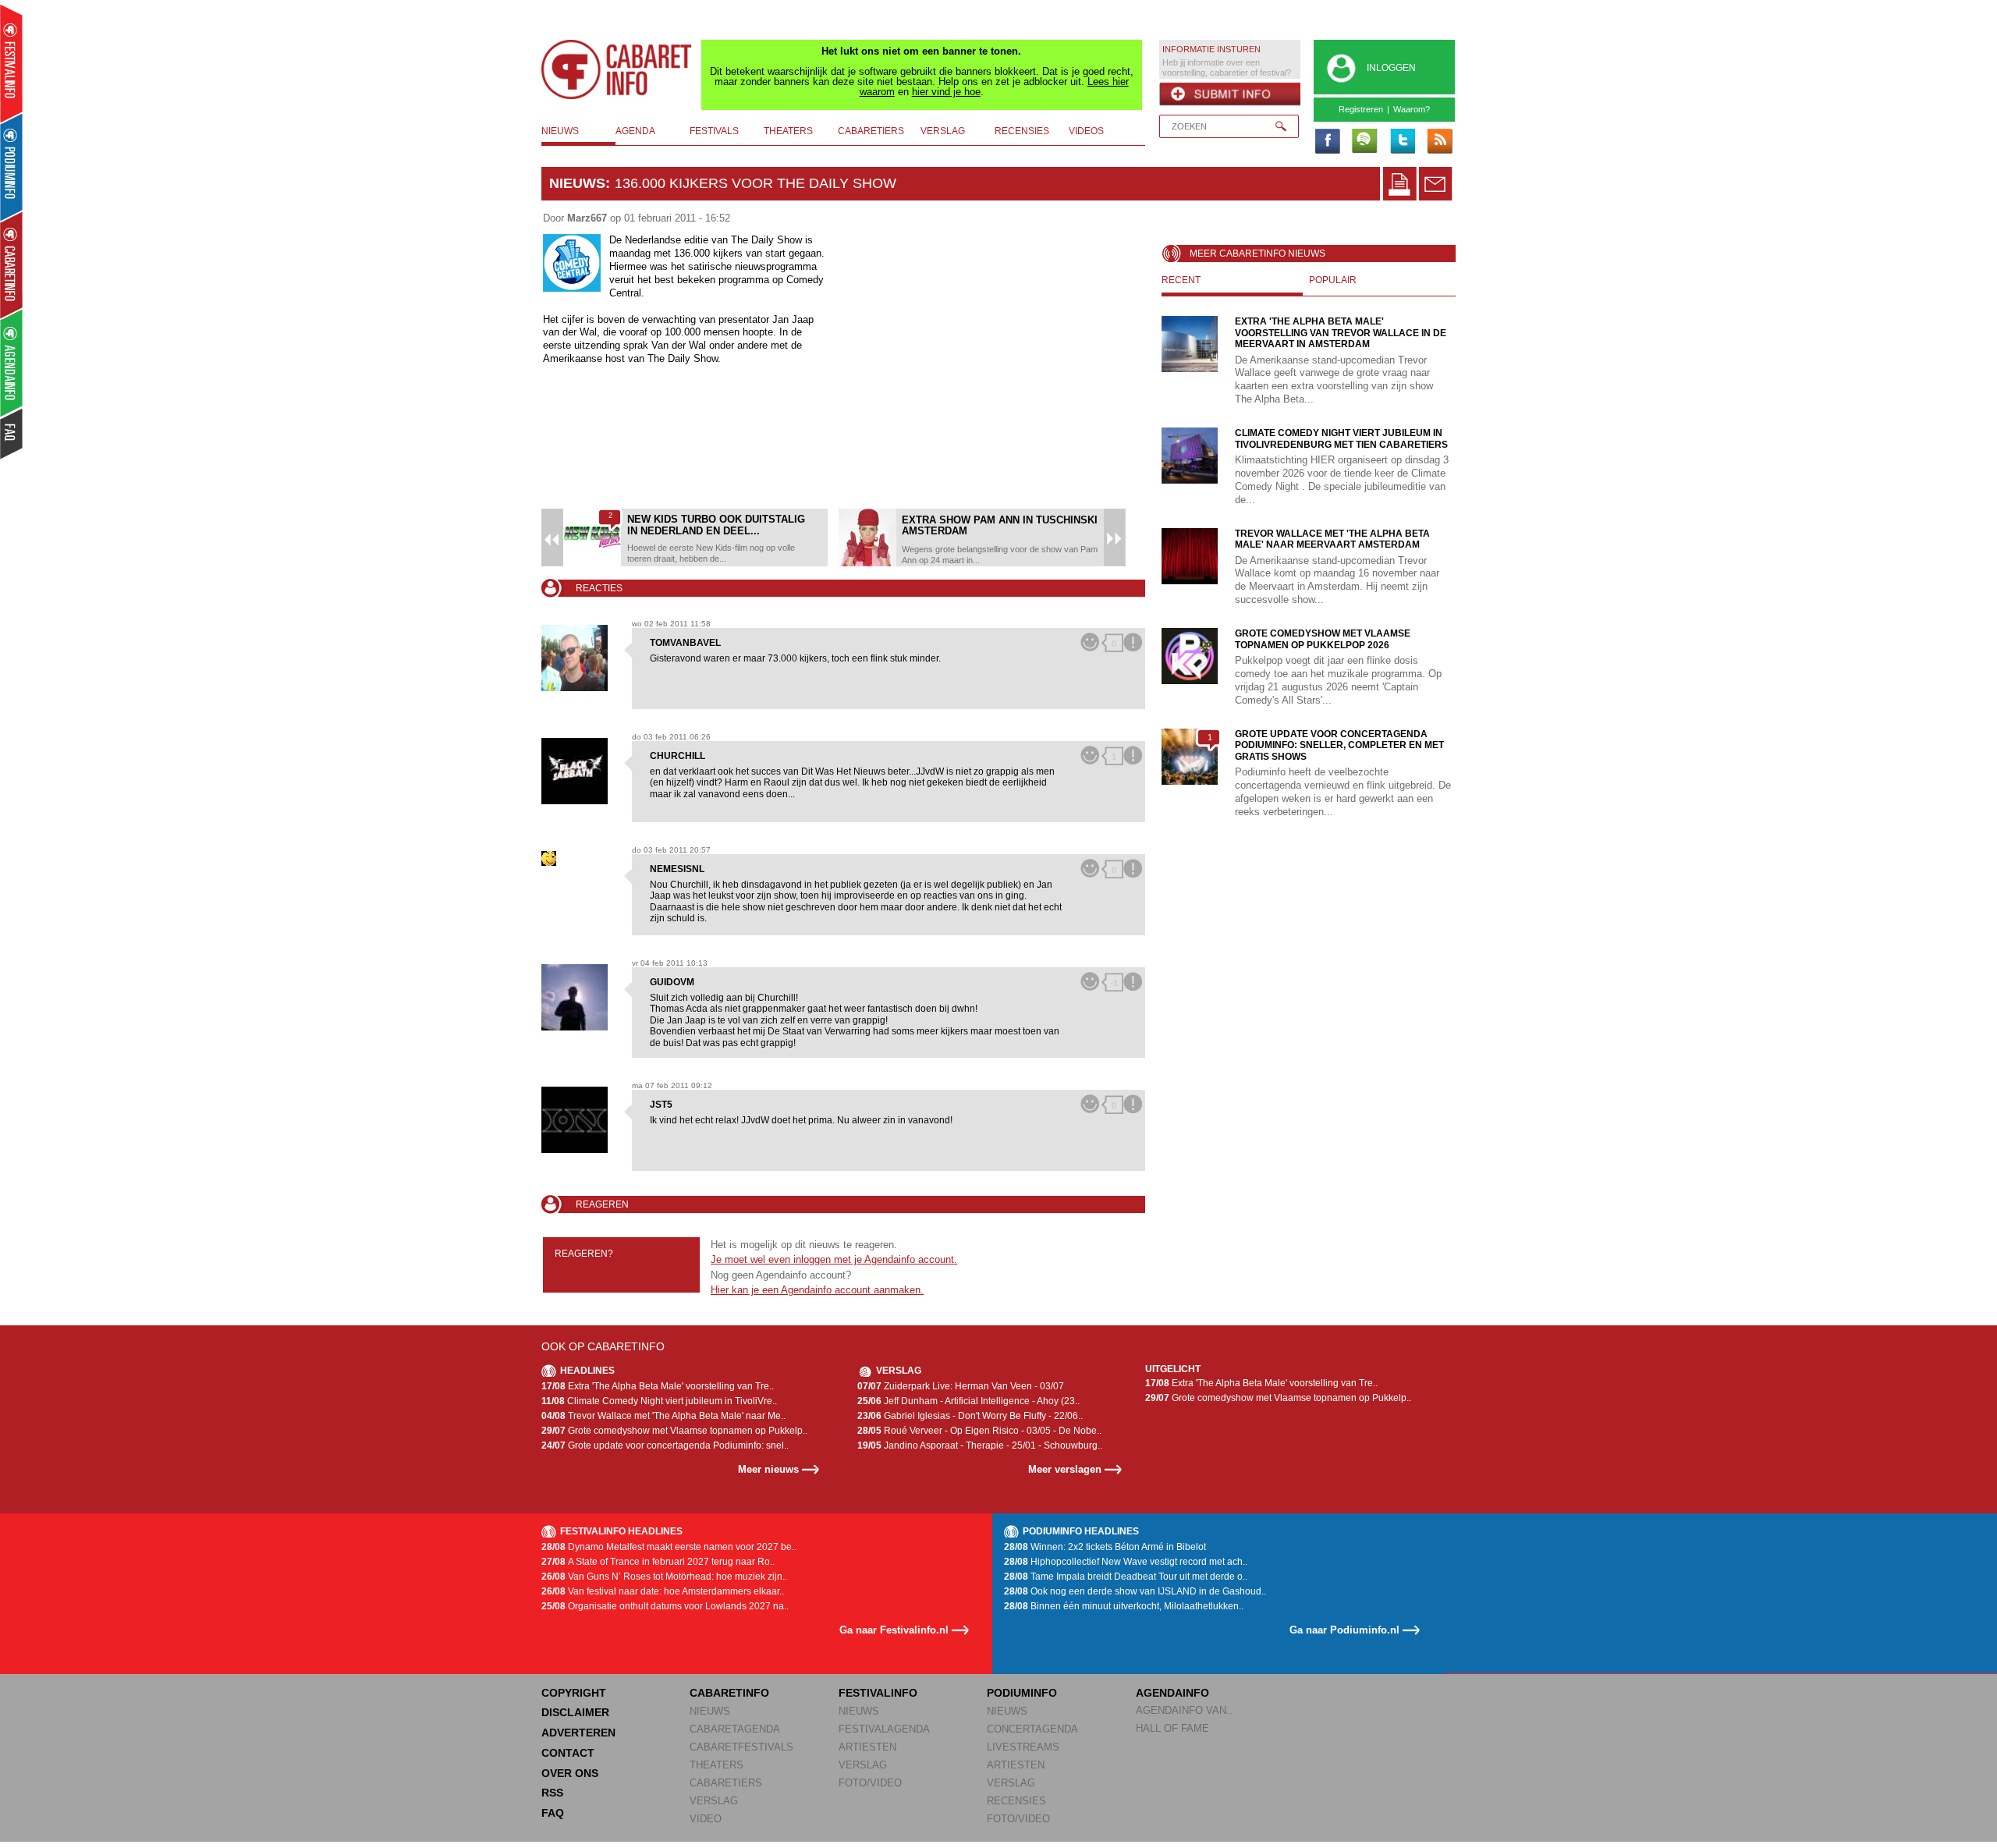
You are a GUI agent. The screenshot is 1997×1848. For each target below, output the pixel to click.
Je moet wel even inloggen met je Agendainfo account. (834, 1259)
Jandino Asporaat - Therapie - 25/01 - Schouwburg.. (980, 1445)
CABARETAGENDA (735, 1729)
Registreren (1361, 109)
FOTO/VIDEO (870, 1783)
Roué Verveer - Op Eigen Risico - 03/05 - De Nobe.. (979, 1431)
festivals (714, 131)
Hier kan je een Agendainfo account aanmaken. (817, 1290)
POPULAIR (1333, 280)
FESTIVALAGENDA (884, 1729)
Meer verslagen (1065, 1469)
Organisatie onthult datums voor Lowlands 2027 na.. (665, 1606)
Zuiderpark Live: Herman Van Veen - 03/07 (961, 1386)
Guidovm (672, 982)
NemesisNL (677, 869)
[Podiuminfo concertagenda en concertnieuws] (12, 167)
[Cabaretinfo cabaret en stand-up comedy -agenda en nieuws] (11, 264)
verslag (943, 131)
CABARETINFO (729, 1693)
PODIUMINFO (1022, 1693)
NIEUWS (710, 1711)
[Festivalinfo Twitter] (1402, 142)
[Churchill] (581, 771)
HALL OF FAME (1172, 1728)
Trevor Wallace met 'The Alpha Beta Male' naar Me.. (663, 1416)
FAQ (553, 1813)
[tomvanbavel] (581, 658)
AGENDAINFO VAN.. (1184, 1710)
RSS (552, 1793)
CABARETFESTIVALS (741, 1747)
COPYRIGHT (574, 1693)
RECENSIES (1016, 1801)
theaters (788, 131)
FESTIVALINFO (878, 1693)
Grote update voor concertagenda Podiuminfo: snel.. (665, 1445)
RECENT (1181, 280)
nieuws (560, 131)
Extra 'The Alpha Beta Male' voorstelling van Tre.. (658, 1386)
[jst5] (581, 1120)
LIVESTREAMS (1023, 1747)
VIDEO (706, 1819)
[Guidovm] (581, 997)
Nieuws (577, 183)
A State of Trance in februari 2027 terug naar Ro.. (658, 1562)
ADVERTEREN (578, 1733)
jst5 (661, 1105)
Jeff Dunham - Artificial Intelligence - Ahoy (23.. (968, 1401)
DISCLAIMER (575, 1712)
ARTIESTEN (867, 1747)
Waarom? (1412, 109)
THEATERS (717, 1765)
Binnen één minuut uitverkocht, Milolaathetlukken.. (1124, 1606)
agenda (635, 131)
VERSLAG (714, 1801)
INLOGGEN (1391, 68)
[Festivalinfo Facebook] (1327, 142)
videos (1086, 131)
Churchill (677, 756)
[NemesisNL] (581, 858)
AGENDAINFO (1172, 1693)
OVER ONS (570, 1773)
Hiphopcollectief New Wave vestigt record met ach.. (1126, 1562)
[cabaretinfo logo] (617, 69)
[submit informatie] (1230, 94)
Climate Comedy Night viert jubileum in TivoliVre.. (659, 1401)
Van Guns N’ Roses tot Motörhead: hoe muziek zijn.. (664, 1577)
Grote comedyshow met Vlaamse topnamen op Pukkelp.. (674, 1431)
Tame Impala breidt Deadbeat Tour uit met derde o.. (1126, 1577)
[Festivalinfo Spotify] (1364, 142)
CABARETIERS (726, 1783)
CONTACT (568, 1753)
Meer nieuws (768, 1469)
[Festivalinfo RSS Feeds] (1439, 142)
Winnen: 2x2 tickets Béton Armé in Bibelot (1105, 1547)
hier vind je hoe (946, 92)
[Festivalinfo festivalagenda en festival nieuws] (11, 64)
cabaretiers (871, 131)
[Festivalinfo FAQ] (12, 434)
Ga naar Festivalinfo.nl (894, 1630)
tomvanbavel (685, 643)
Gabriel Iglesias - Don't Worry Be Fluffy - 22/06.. (970, 1416)
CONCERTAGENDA (1032, 1729)
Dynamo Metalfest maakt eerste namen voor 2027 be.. (669, 1547)
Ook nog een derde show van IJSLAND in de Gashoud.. (1135, 1591)
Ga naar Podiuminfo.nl (1344, 1630)
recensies (1022, 131)
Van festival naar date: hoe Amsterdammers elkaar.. (663, 1591)
